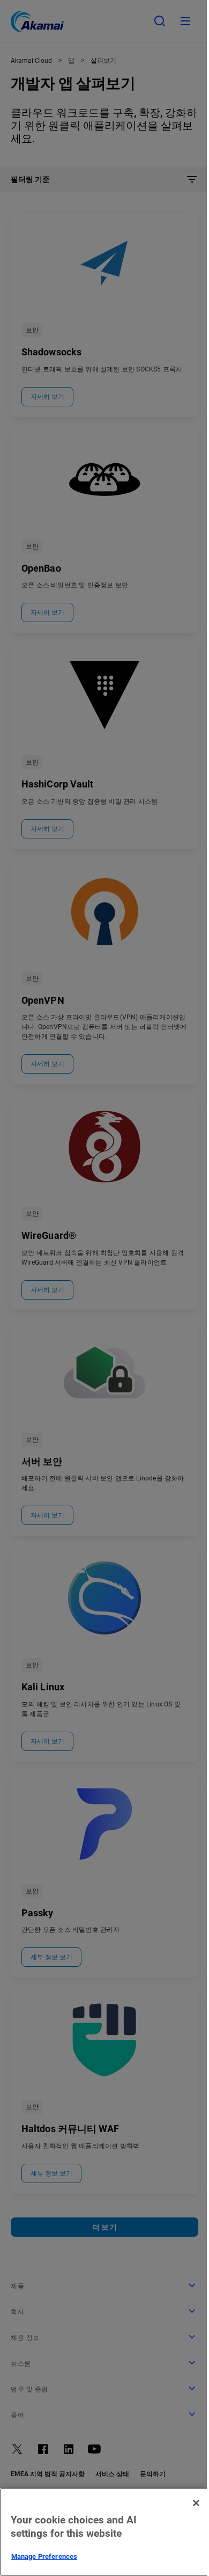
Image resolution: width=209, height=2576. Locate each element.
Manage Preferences (44, 2556)
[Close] (196, 2503)
